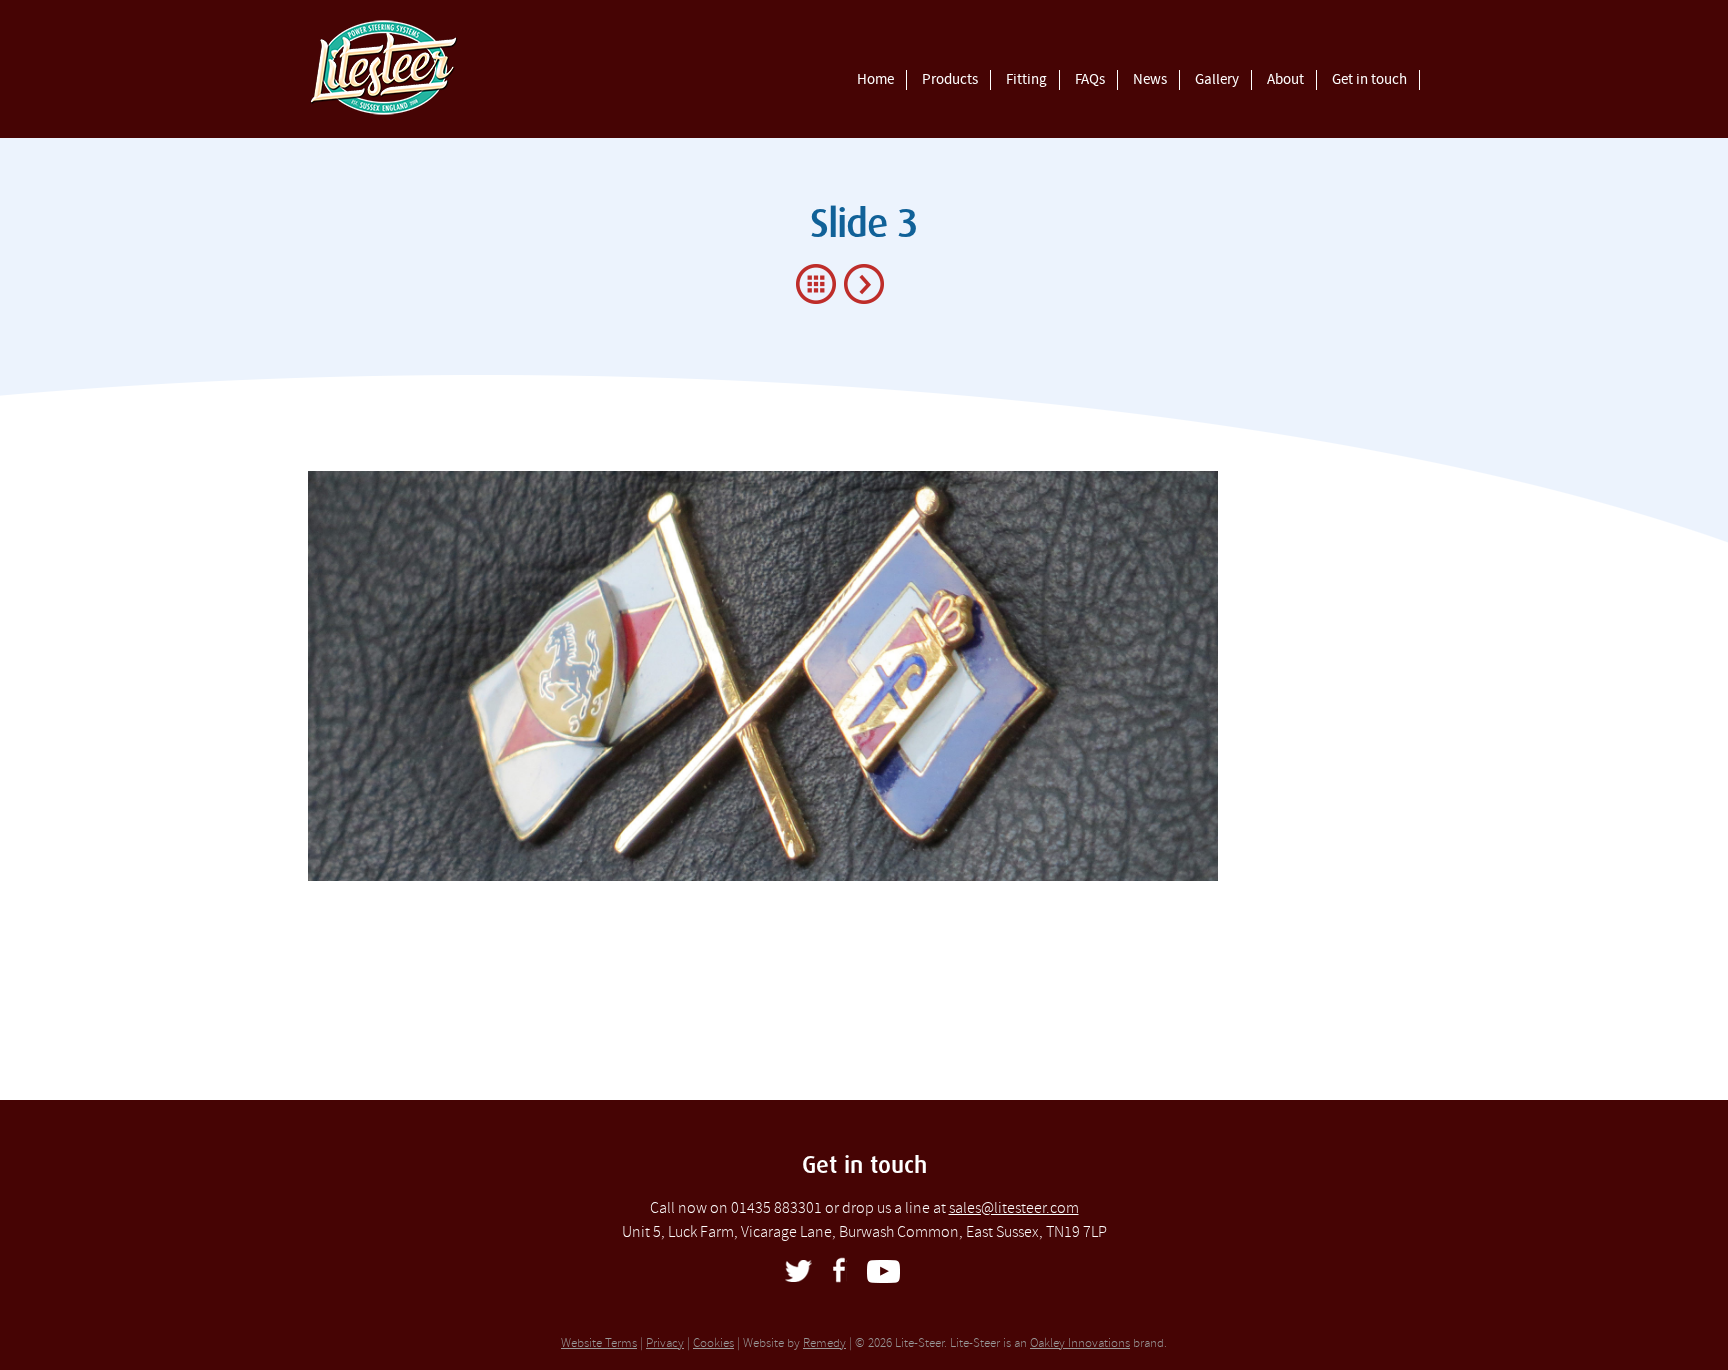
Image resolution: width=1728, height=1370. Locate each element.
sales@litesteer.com (1014, 1208)
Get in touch (1369, 79)
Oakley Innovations (1080, 1343)
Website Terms (599, 1343)
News (1150, 79)
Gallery (1217, 79)
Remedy (824, 1343)
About (1285, 79)
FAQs (1090, 79)
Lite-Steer (491, 68)
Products (950, 79)
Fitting (1026, 79)
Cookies (713, 1343)
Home (875, 79)
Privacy (665, 1343)
